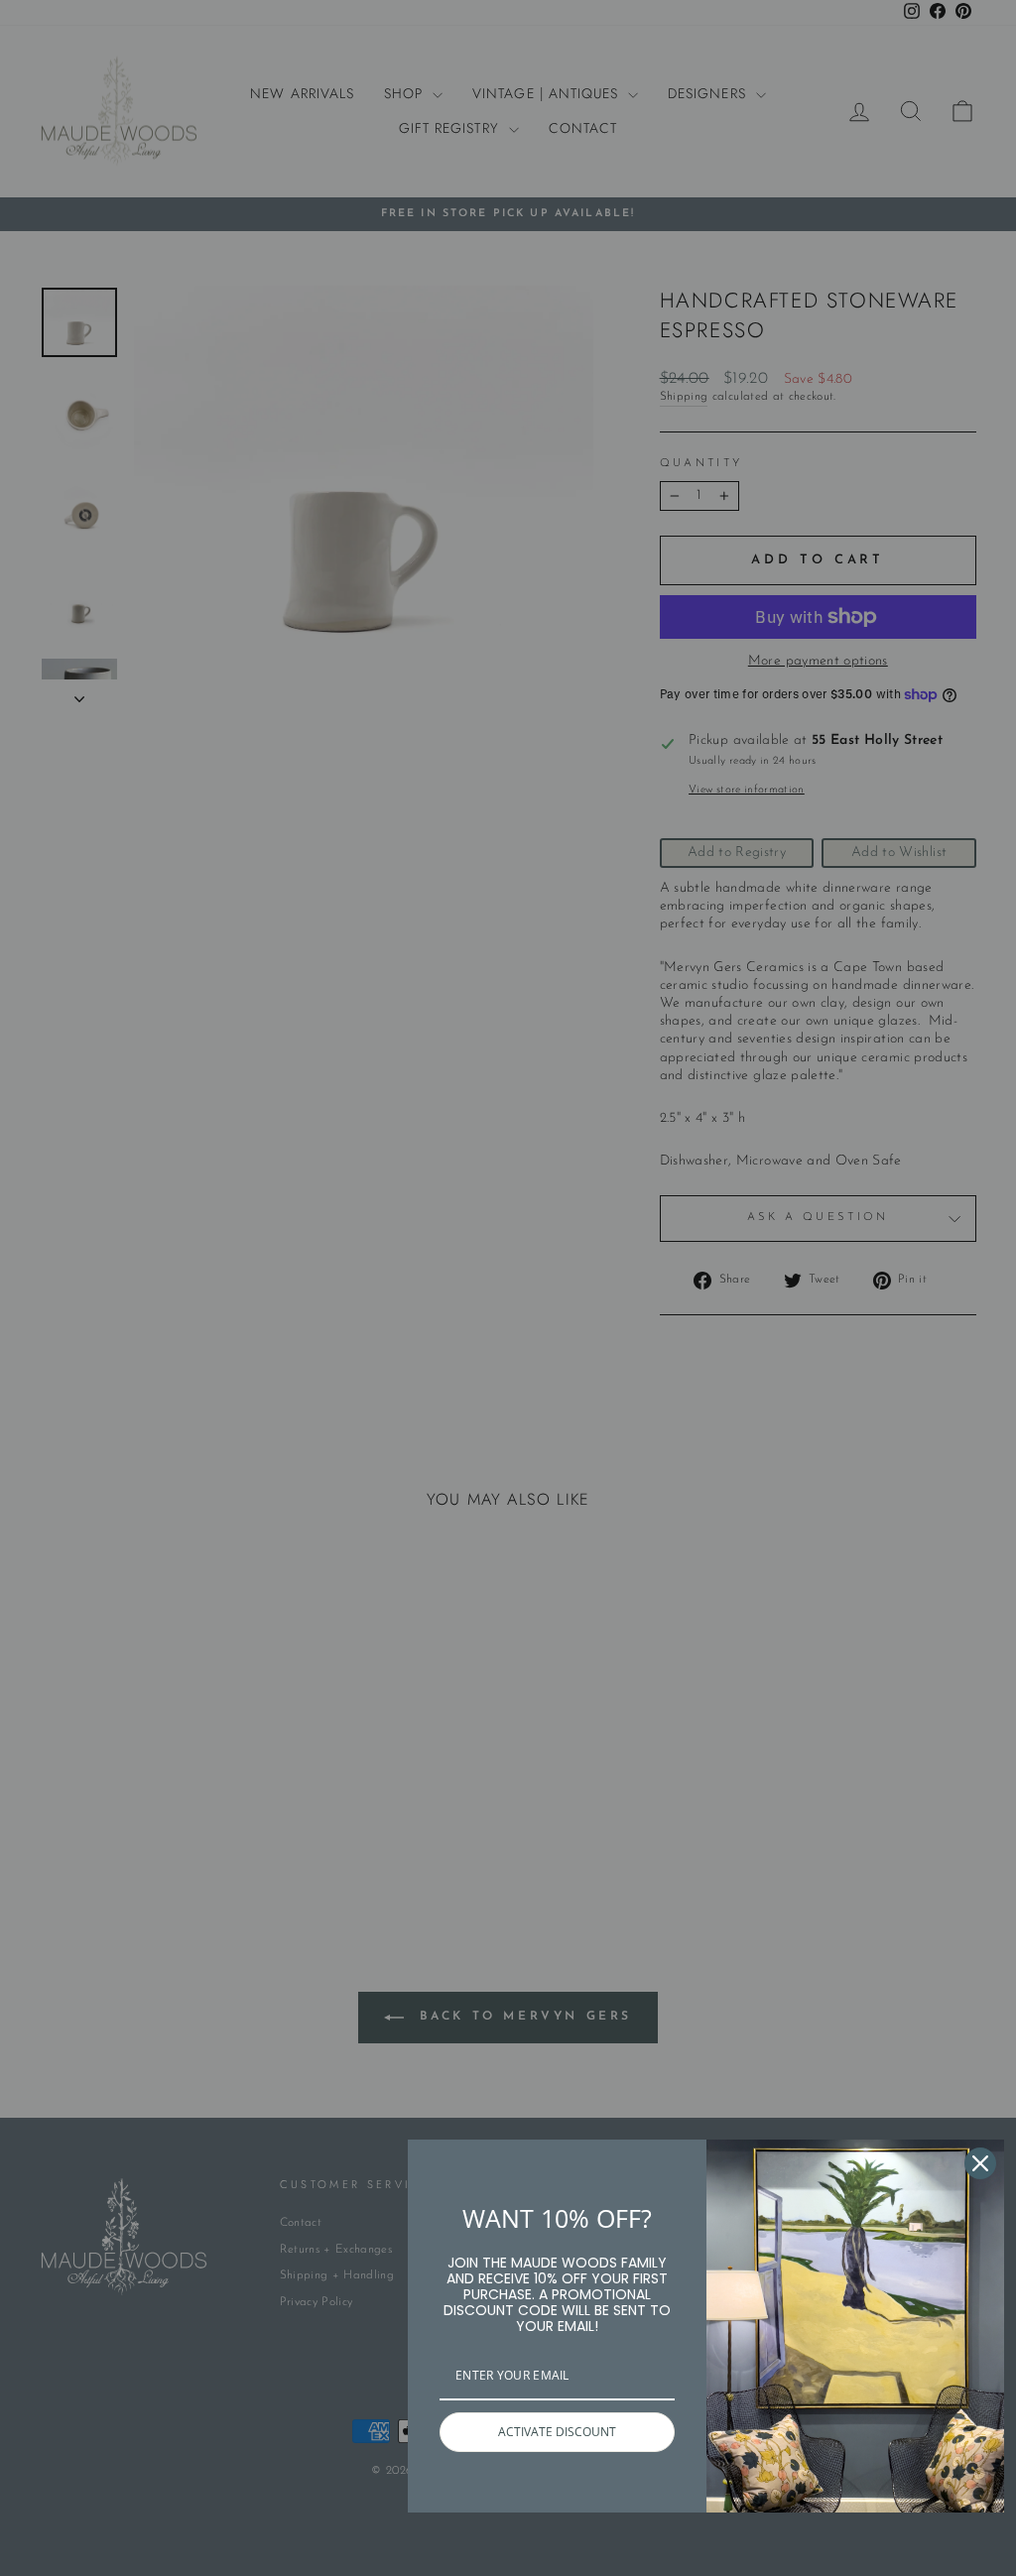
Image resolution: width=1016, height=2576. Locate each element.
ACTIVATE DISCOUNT (557, 2432)
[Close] (980, 2163)
